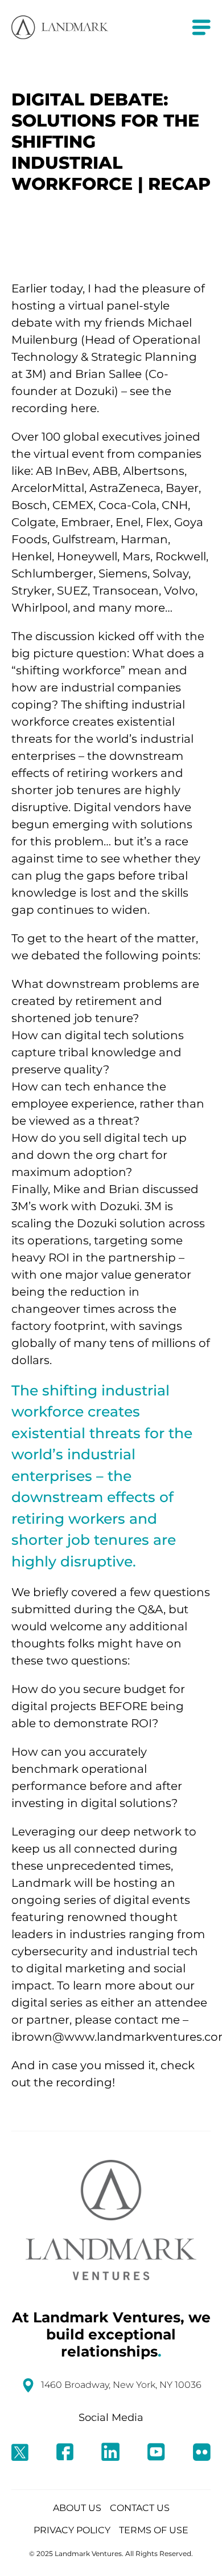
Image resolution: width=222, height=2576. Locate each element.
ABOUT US (77, 2508)
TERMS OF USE (154, 2530)
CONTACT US (140, 2508)
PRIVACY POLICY (72, 2530)
